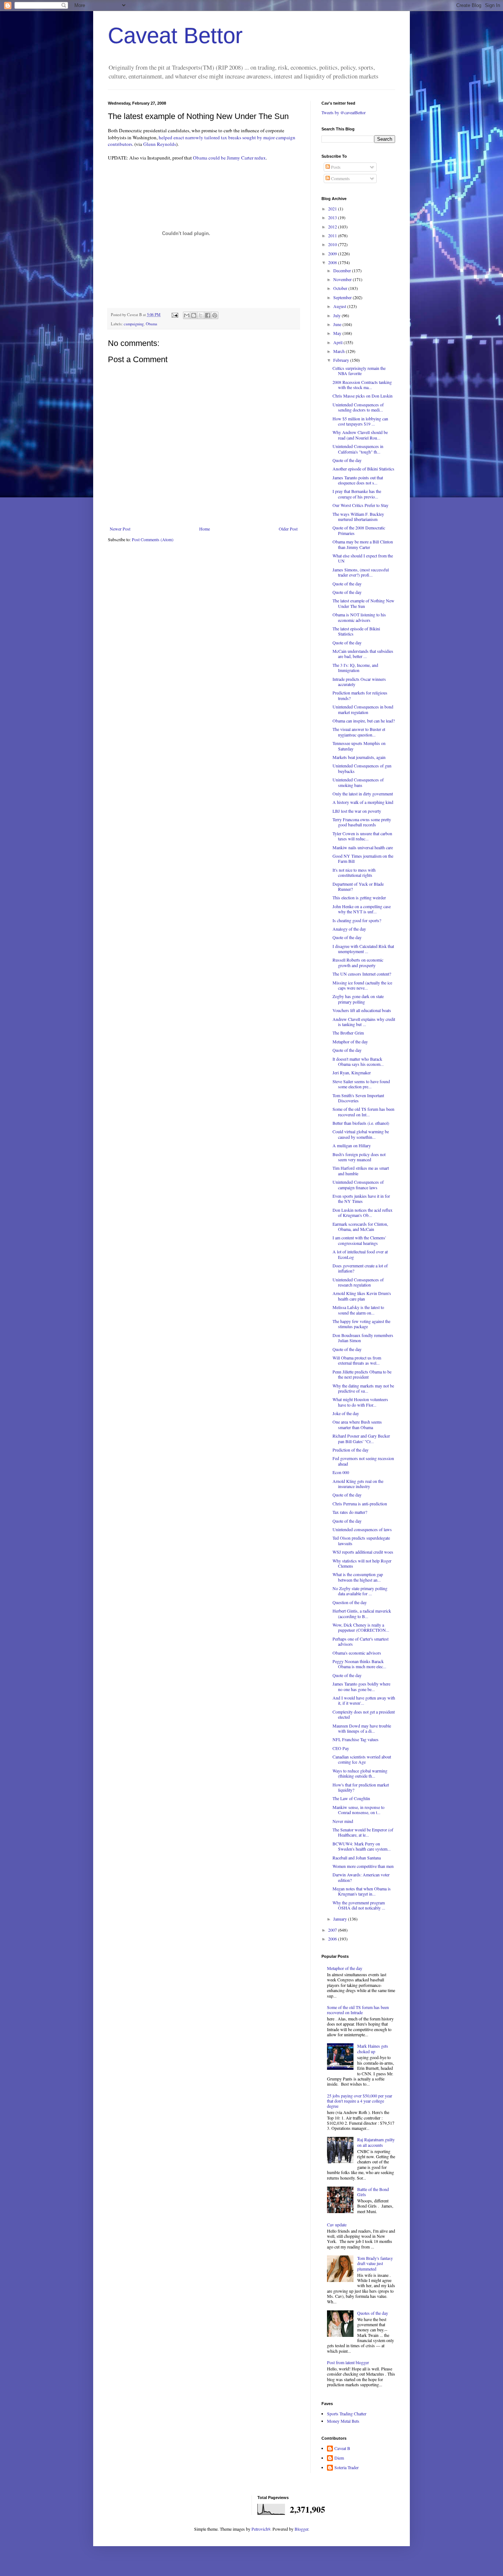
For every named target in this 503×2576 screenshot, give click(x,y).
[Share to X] (201, 315)
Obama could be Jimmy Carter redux (229, 158)
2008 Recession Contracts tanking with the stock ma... (362, 385)
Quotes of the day (373, 2313)
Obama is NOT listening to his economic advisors (359, 617)
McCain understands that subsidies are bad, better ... (363, 654)
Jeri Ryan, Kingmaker (352, 1072)
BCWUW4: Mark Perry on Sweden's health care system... (362, 1846)
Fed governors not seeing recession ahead (363, 1461)
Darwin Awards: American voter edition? (361, 1877)
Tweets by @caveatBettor (344, 112)
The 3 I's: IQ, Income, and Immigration (355, 668)
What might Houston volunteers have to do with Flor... (360, 1402)
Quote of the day (347, 460)
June (338, 324)
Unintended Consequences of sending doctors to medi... (358, 407)
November (343, 279)
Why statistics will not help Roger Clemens (362, 1563)
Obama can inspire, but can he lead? (364, 721)
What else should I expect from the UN (363, 558)
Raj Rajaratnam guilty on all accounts (376, 2142)
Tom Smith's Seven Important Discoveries (358, 1098)
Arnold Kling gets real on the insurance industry (358, 1484)
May (338, 333)
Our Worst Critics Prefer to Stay (360, 505)
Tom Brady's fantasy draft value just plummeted (375, 2263)
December (343, 270)
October (341, 288)
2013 (333, 217)
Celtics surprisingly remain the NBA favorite (359, 371)
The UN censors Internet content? (362, 974)
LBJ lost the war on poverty (357, 811)
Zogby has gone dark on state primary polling (358, 999)
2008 (333, 262)
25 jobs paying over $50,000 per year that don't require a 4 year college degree (360, 2101)
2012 (333, 227)
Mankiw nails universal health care (363, 847)
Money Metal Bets (343, 2421)
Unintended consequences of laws (362, 1529)
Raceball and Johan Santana (357, 1858)
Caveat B (342, 2448)
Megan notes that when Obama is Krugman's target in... (362, 1891)
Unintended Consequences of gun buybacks (362, 768)
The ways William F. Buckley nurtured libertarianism (358, 517)
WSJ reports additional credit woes (363, 1552)
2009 (333, 253)
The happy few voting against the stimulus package (361, 1324)
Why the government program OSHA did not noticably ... (359, 1905)
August (340, 306)
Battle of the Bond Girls (373, 2192)
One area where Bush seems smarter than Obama (357, 1424)
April (338, 342)
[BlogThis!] (194, 315)
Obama (152, 324)
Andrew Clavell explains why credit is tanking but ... (364, 1022)
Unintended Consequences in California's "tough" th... (358, 449)
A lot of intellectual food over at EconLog (360, 1254)
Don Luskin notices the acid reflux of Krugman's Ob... (363, 1212)
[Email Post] (175, 315)
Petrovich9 (261, 2529)
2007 (333, 1930)
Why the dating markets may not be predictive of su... (363, 1388)
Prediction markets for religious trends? (360, 695)
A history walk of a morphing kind (363, 802)
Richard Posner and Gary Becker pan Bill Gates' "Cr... (361, 1438)
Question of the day (350, 1602)
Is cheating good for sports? (357, 920)
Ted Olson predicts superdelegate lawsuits (361, 1540)
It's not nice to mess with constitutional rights (354, 872)
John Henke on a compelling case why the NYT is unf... (362, 909)
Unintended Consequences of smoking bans (358, 782)
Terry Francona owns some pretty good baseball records (362, 822)
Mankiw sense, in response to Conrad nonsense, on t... (358, 1810)
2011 (333, 235)
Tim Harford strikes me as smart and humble (361, 1170)
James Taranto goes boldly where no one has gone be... (361, 1686)
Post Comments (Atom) (153, 539)
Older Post (288, 529)
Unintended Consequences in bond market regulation (363, 709)
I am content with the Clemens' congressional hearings (359, 1240)
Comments (340, 178)
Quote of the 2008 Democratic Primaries (359, 530)
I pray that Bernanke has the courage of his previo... (357, 494)
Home (205, 529)
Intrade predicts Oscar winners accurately (359, 682)
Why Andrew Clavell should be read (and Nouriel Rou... (360, 435)
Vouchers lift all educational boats (362, 1010)
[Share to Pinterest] (215, 315)
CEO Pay (341, 1748)
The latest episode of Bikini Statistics (356, 631)
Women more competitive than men (363, 1866)
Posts (335, 167)
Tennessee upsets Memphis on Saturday (359, 746)
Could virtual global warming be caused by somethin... (361, 1134)
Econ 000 (341, 1472)
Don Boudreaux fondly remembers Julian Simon (363, 1338)
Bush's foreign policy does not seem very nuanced (359, 1157)
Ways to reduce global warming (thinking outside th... (360, 1773)
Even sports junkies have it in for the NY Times (361, 1198)
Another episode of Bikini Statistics (363, 469)
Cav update (337, 2225)
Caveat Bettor (175, 36)
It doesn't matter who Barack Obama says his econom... (358, 1061)
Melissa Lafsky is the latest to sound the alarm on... (358, 1310)
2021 (333, 209)
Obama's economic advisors (357, 1653)
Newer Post (120, 529)
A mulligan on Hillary (352, 1145)
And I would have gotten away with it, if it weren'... (364, 1700)
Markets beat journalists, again (359, 757)
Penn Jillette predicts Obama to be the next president (362, 1374)
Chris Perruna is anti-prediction (360, 1504)
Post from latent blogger (348, 2362)
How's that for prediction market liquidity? (361, 1787)
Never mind (343, 1821)
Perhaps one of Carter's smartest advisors (360, 1641)
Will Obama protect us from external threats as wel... (357, 1360)
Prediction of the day (351, 1450)
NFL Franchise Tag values (356, 1739)
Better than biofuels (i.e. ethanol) (361, 1123)
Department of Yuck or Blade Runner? (358, 886)
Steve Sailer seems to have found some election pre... (361, 1084)
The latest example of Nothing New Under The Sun (363, 603)
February (342, 360)
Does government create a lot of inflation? (360, 1268)
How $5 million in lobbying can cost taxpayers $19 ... (360, 421)
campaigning (134, 324)
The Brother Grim (348, 1033)
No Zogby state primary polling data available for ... (360, 1591)
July (337, 315)
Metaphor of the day (350, 1042)
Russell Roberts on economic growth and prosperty (358, 962)
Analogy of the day (349, 929)
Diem (339, 2458)
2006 (333, 1939)
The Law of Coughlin (351, 1798)
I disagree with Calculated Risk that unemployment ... (363, 949)
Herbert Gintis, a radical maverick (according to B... (362, 1613)
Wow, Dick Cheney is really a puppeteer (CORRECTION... (361, 1627)
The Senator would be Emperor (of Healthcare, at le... (363, 1832)
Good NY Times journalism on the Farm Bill (363, 858)
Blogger (301, 2529)
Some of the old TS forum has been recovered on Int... (363, 1112)
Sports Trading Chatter (347, 2414)
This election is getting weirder (359, 897)
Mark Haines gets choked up (373, 2048)
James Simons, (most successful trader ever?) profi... (361, 572)
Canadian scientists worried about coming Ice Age (362, 1759)
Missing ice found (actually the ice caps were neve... (362, 985)
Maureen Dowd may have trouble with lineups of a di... (362, 1728)
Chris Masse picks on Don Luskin (363, 396)
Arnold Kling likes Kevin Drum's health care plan (362, 1296)
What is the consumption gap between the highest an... (358, 1577)
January (341, 1919)
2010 (333, 244)
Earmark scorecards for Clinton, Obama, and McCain (360, 1226)
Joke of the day (346, 1413)
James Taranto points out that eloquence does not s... (358, 480)
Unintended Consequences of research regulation (358, 1282)
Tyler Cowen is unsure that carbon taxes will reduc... (362, 836)
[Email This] (187, 315)
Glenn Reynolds (160, 144)
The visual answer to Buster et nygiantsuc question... (359, 732)
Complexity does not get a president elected (364, 1714)
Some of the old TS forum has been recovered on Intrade (358, 2010)
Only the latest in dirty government (363, 794)
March (340, 351)
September (343, 297)
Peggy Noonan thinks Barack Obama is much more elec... (359, 1664)
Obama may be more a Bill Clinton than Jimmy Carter (363, 544)
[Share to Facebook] (208, 315)
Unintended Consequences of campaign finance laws (358, 1184)
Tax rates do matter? (350, 1512)
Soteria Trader (347, 2467)
